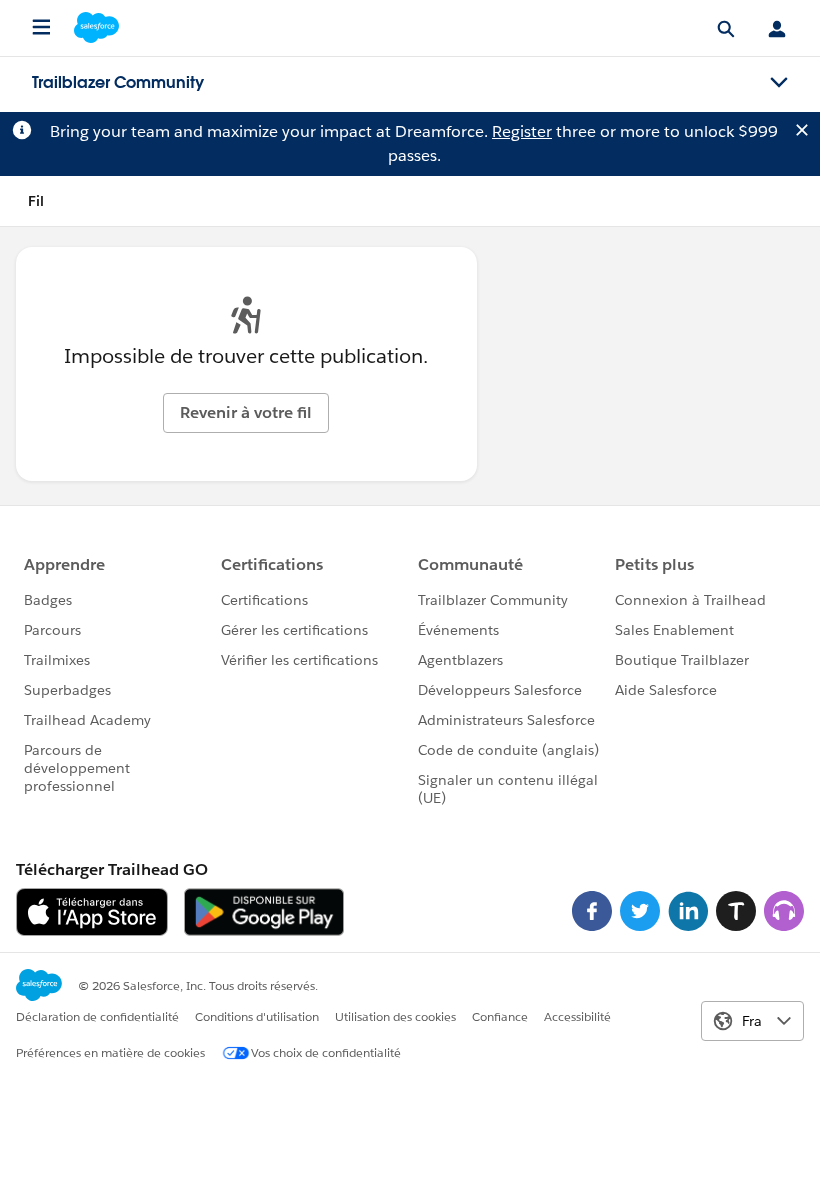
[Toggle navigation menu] (779, 83)
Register (522, 131)
